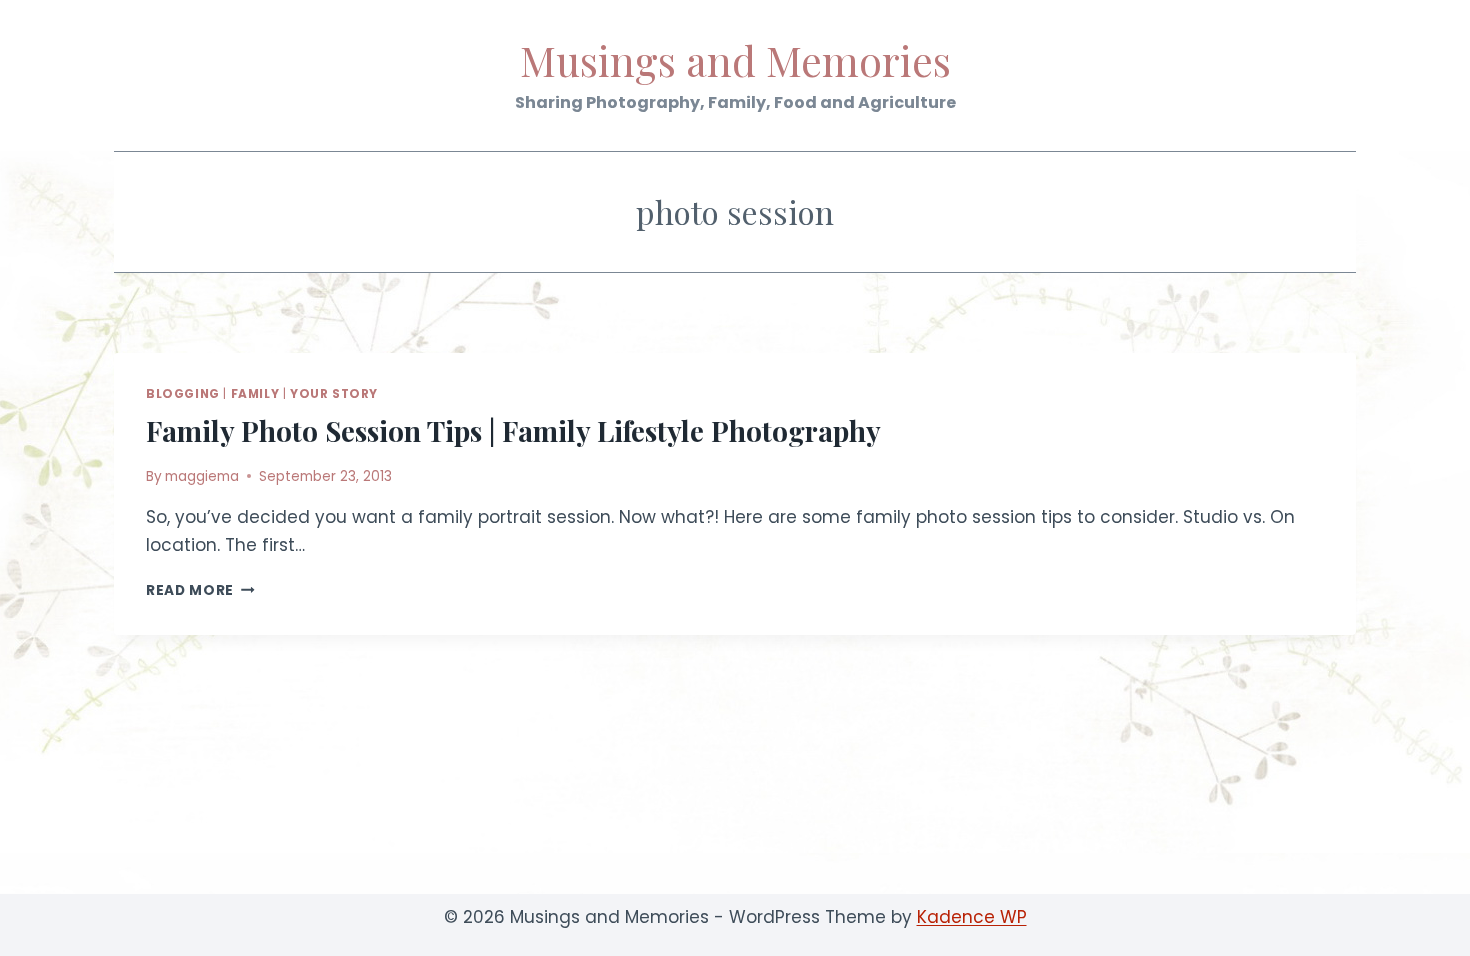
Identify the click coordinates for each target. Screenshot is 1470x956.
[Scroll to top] (1419, 925)
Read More (200, 590)
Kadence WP (972, 917)
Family (255, 394)
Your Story (334, 394)
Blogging (183, 394)
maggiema (202, 476)
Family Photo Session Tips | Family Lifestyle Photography (513, 430)
